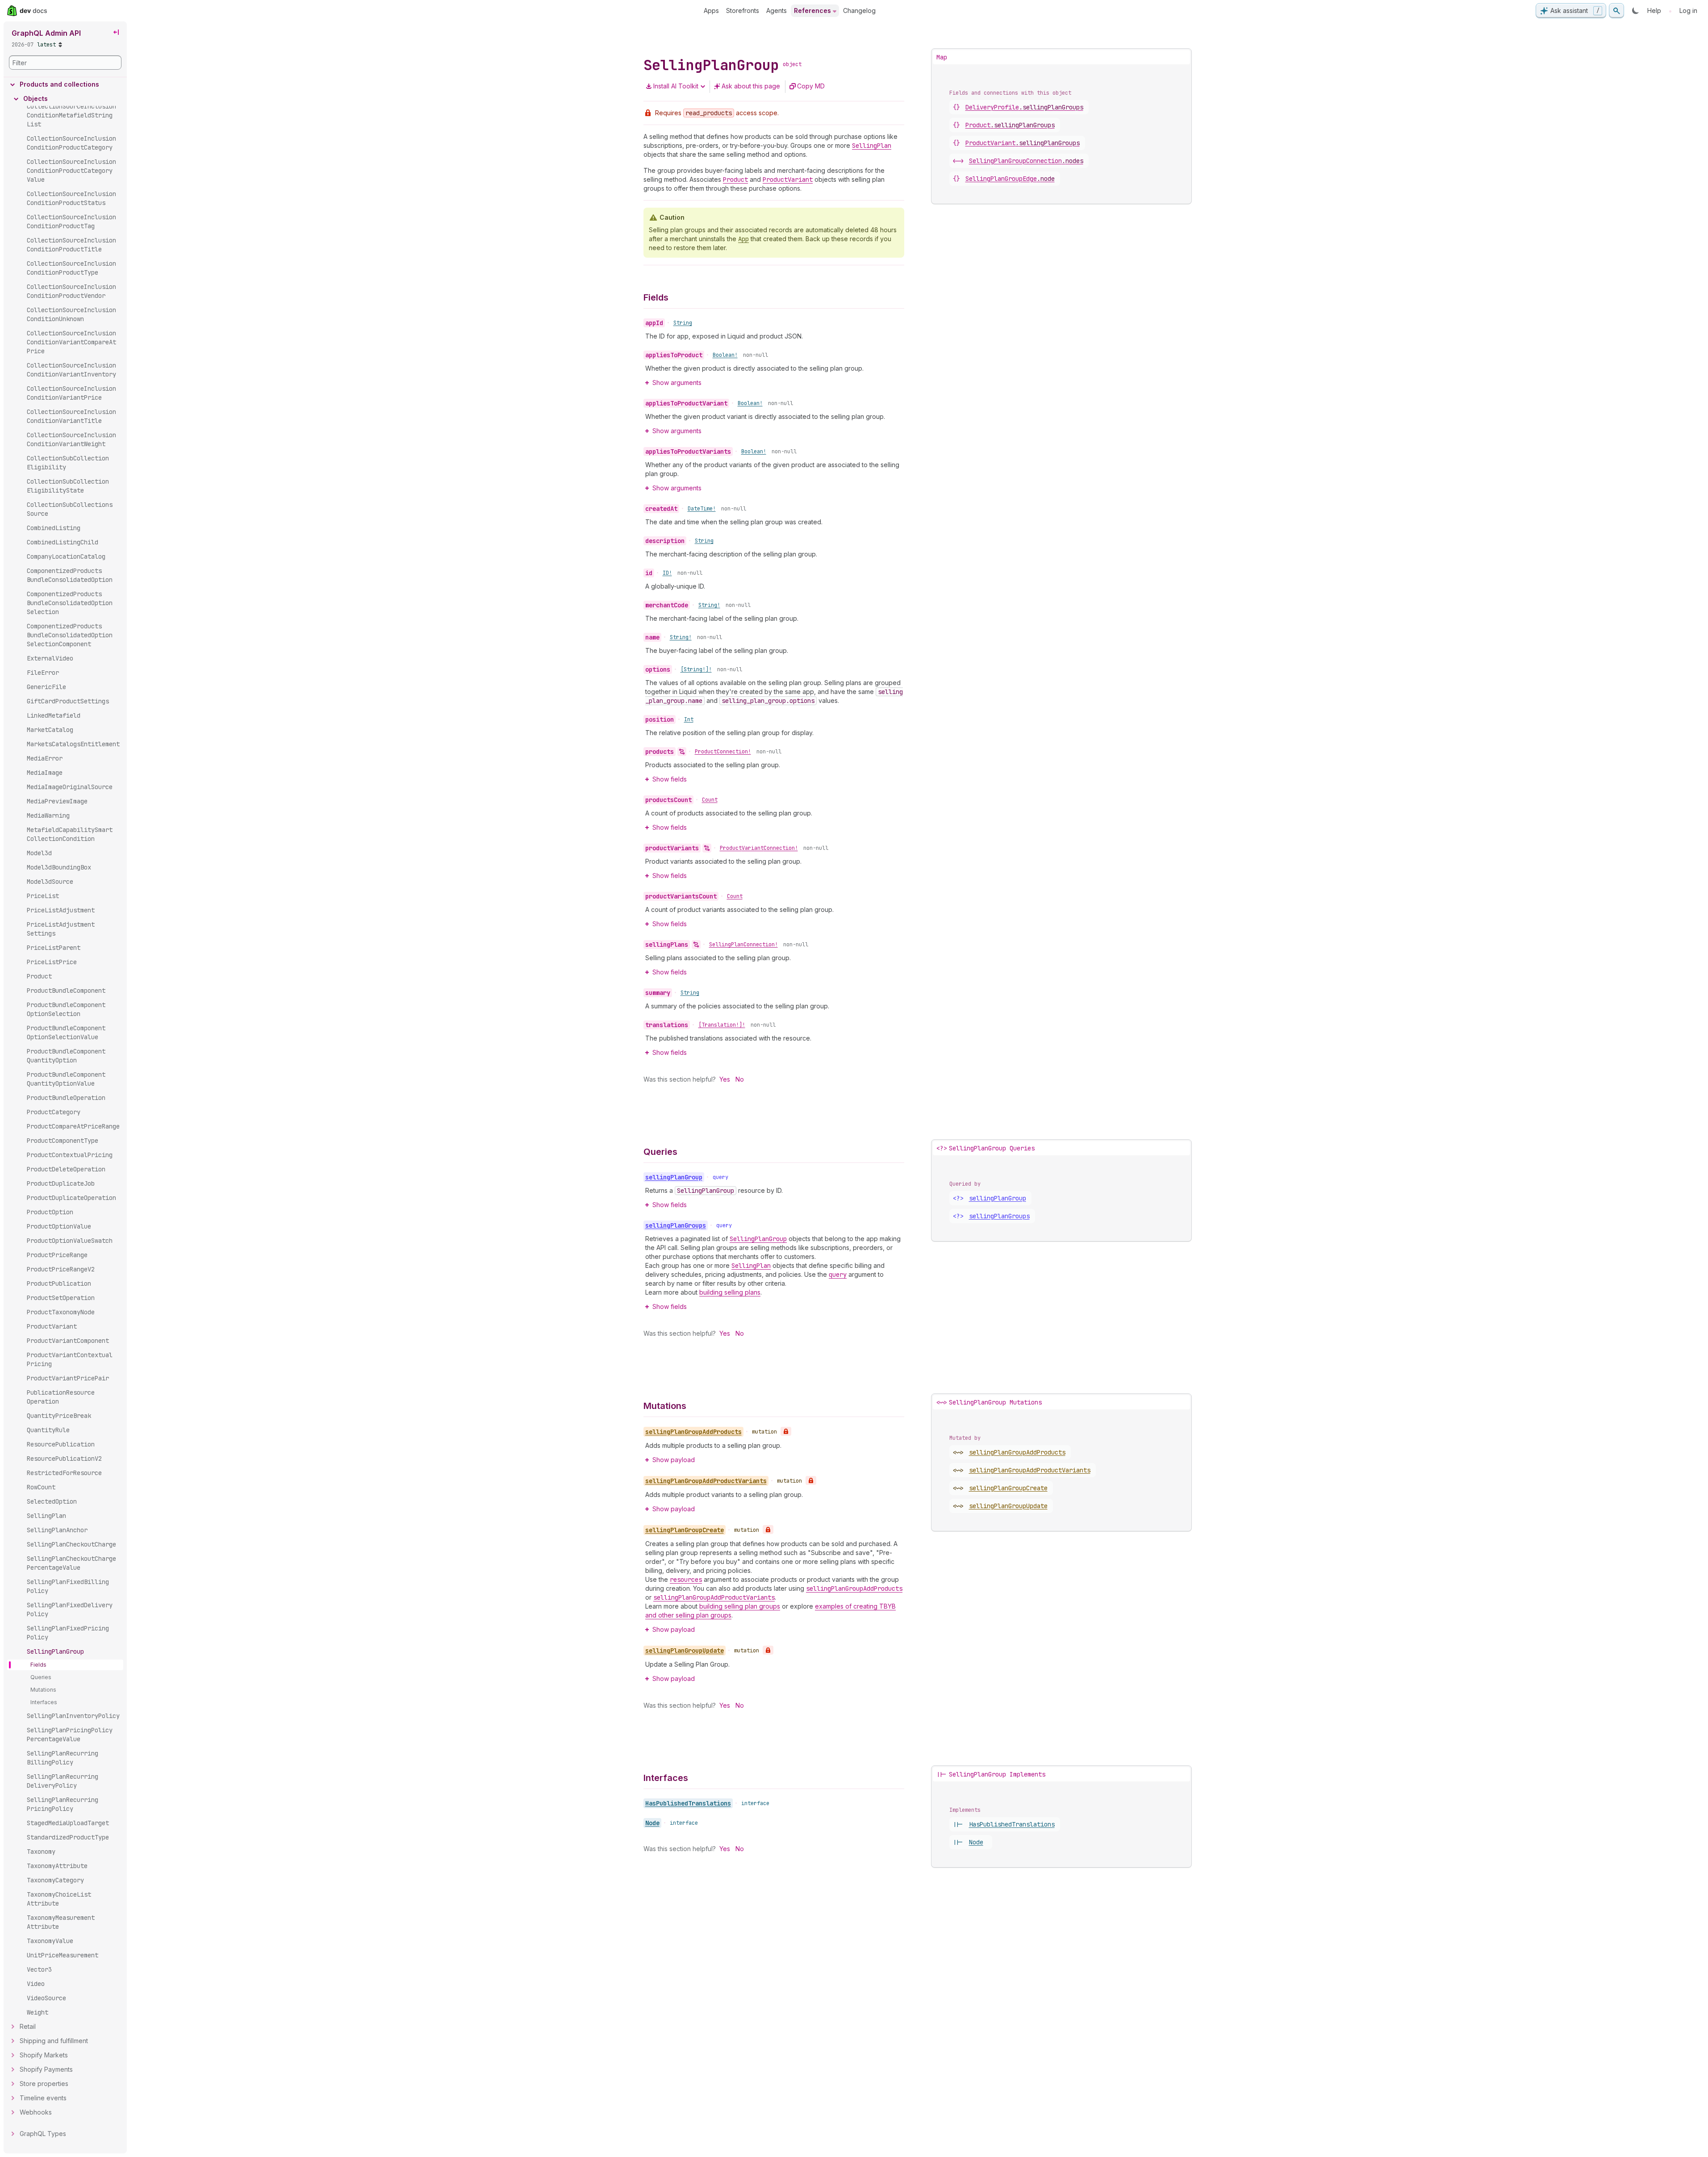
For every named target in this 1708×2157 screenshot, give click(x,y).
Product (1010, 125)
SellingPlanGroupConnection (1026, 161)
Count (710, 800)
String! (709, 605)
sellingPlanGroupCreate (1008, 1488)
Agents (777, 10)
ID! (667, 573)
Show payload (674, 1460)
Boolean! (725, 355)
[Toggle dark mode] (1636, 11)
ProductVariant (1023, 143)
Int (689, 719)
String (683, 323)
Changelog (859, 10)
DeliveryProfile (1024, 107)
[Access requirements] (786, 1431)
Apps (711, 10)
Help (1654, 10)
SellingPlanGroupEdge (1010, 179)
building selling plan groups (740, 1606)
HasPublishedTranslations (688, 1803)
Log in (1688, 10)
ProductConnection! (723, 752)
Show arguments (677, 382)
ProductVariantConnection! (759, 848)
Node (652, 1823)
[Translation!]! (722, 1025)
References (812, 10)
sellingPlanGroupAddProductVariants (1030, 1470)
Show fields (670, 779)
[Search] (1616, 11)
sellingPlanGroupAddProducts (1017, 1452)
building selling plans (730, 1292)
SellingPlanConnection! (743, 945)
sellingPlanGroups (999, 1216)
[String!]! (696, 669)
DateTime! (702, 509)
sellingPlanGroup (998, 1198)
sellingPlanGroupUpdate (1008, 1506)
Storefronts (743, 10)
